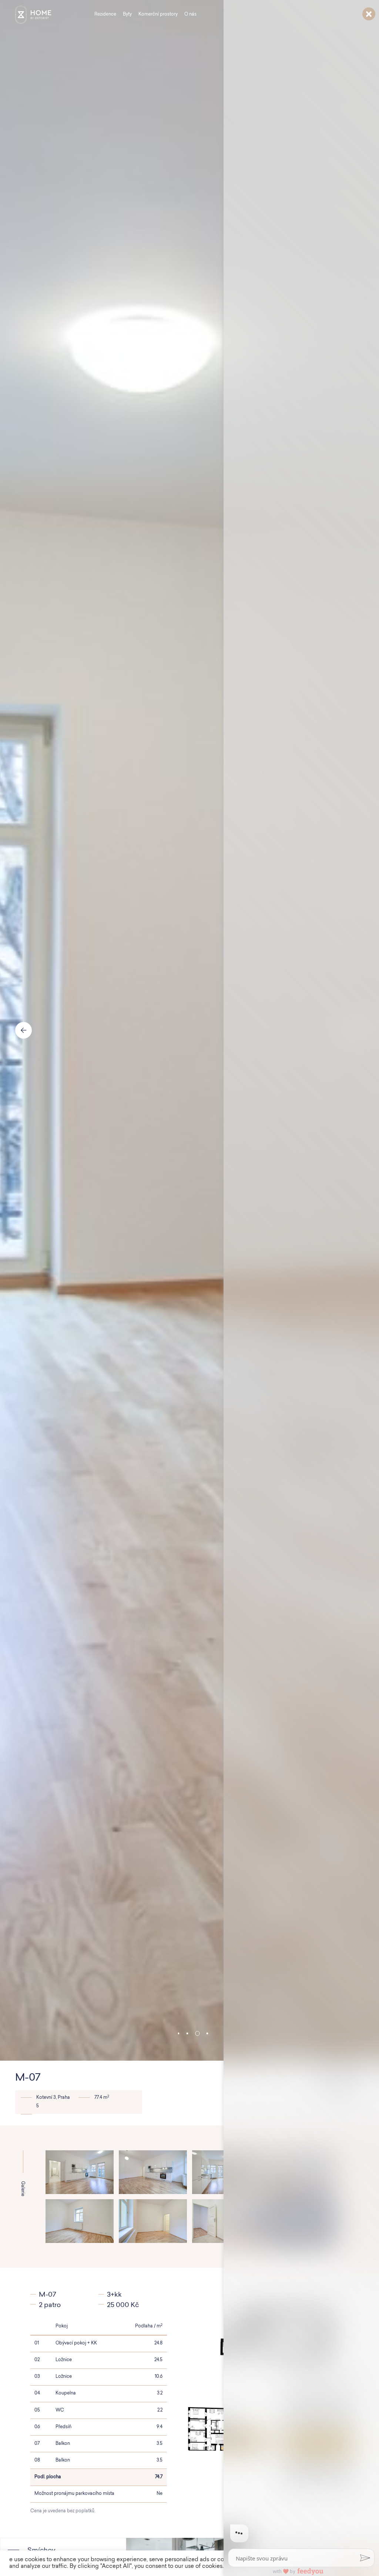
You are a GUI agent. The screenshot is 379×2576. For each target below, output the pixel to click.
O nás (190, 14)
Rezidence (105, 14)
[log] (301, 1276)
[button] (179, 2033)
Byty (127, 14)
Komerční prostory (158, 14)
